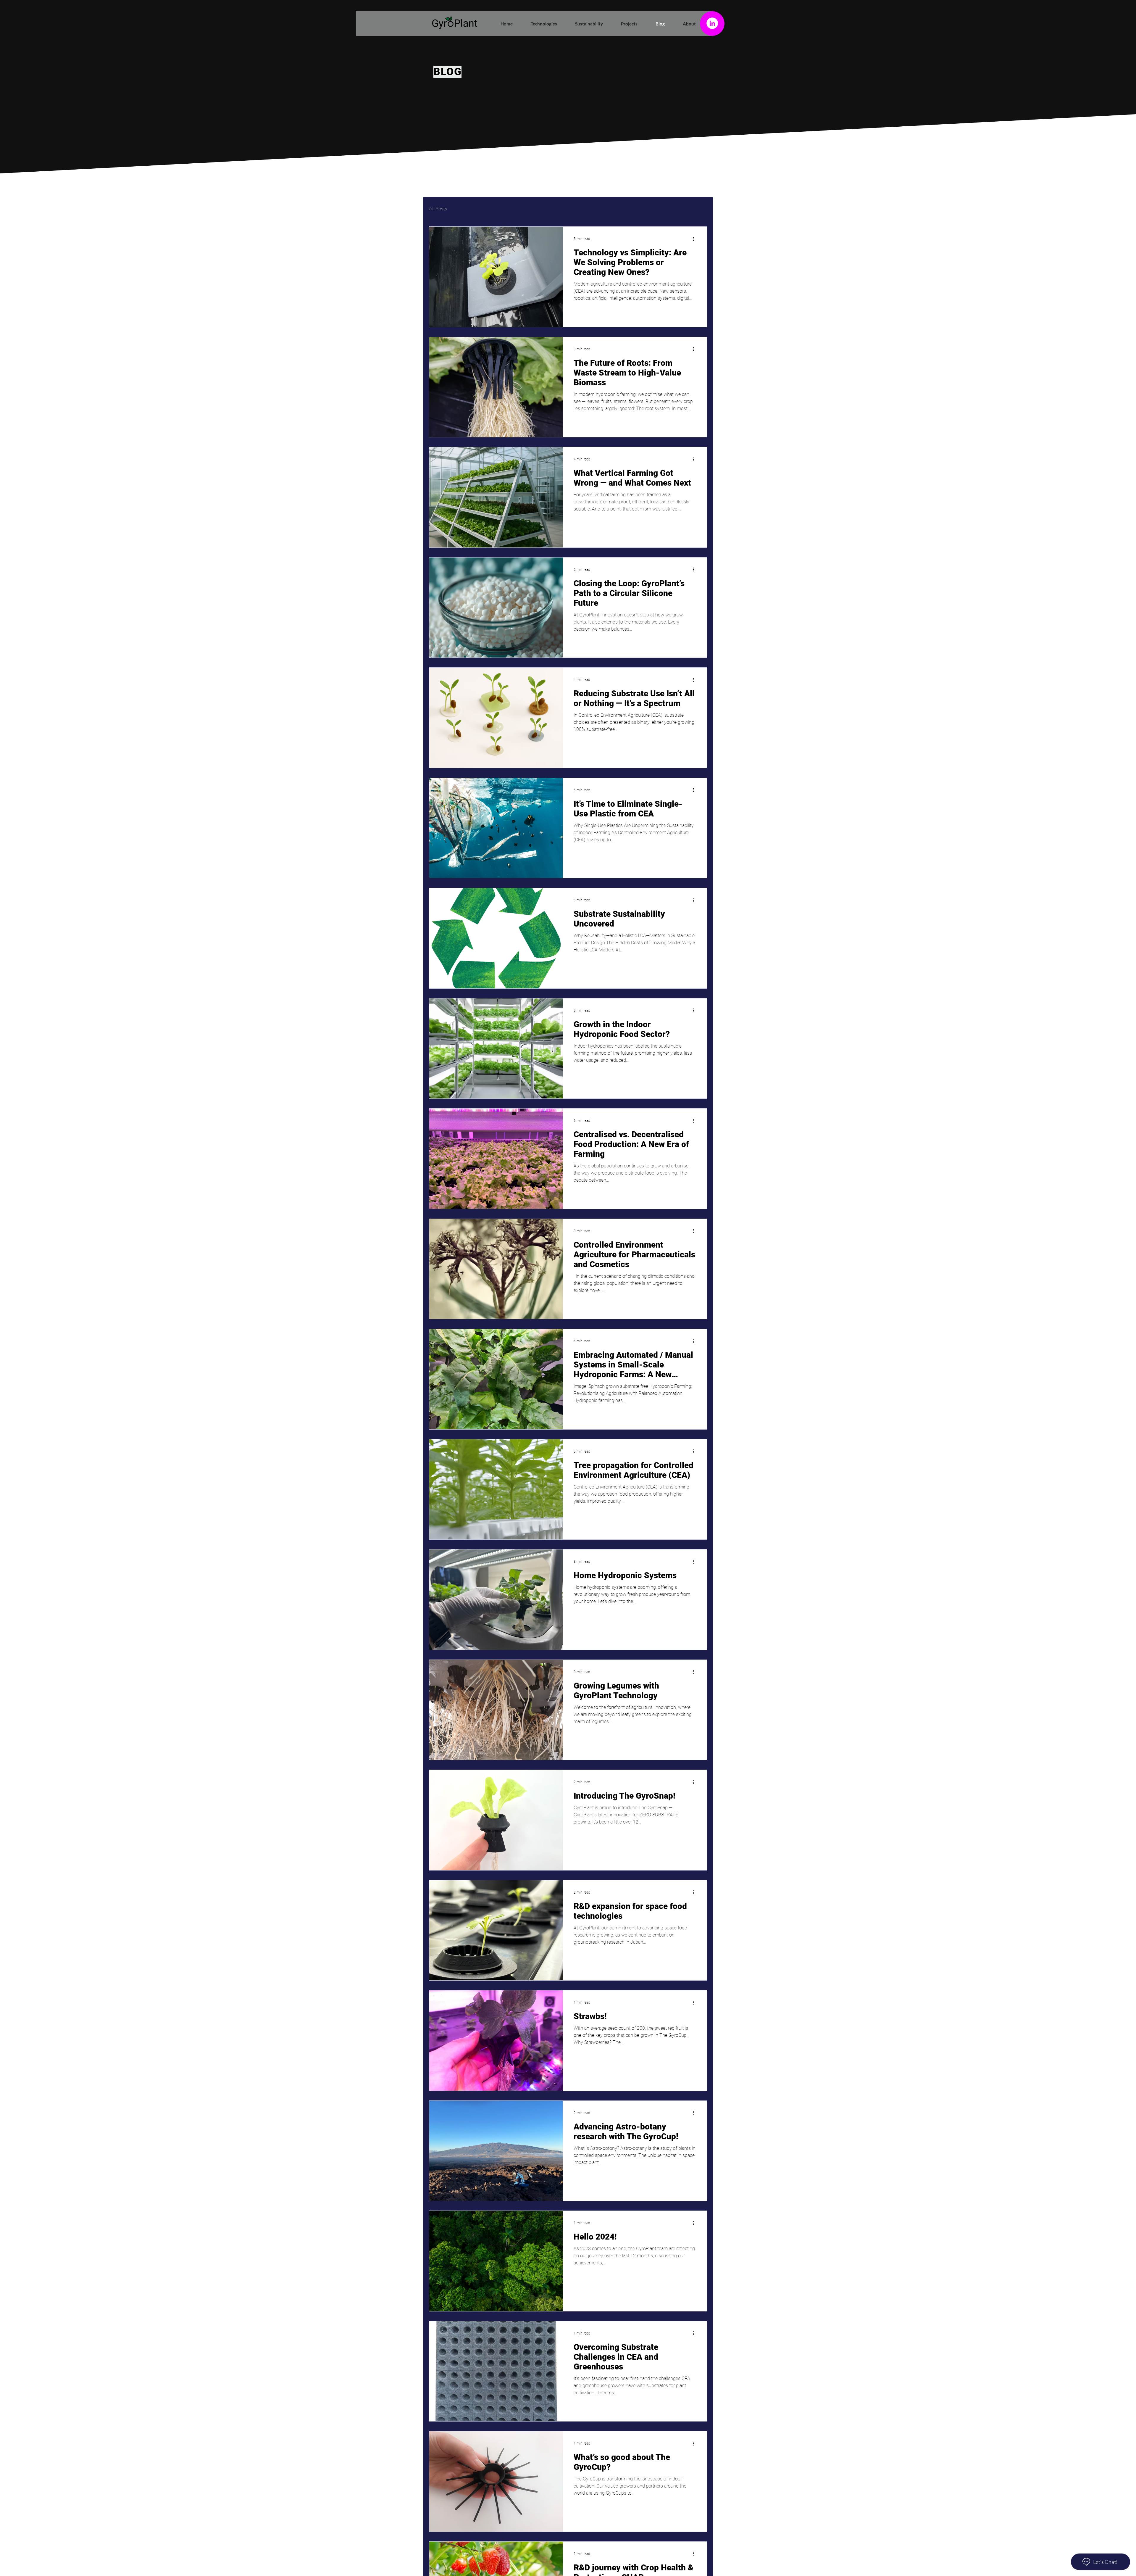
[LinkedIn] (712, 23)
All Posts (438, 208)
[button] (539, 24)
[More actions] (695, 239)
